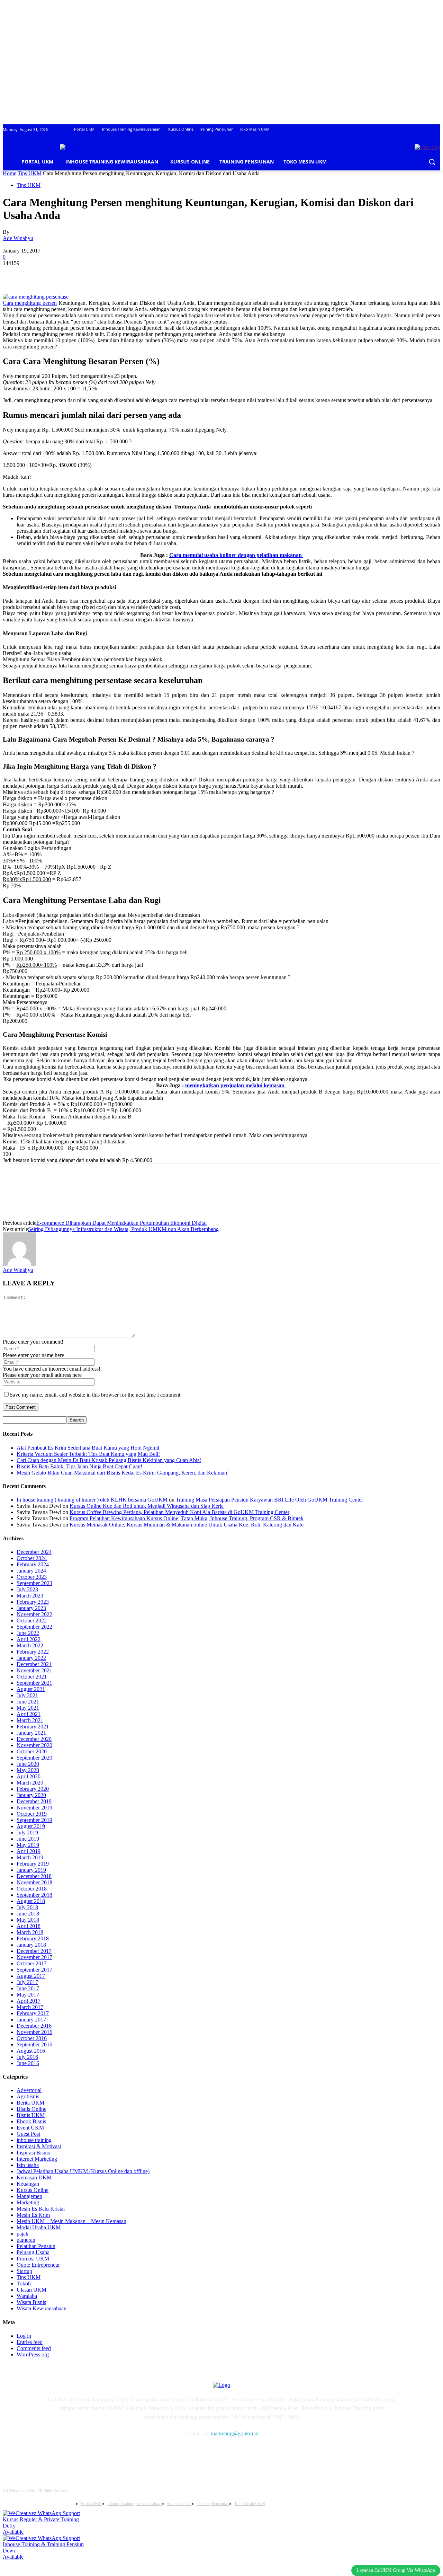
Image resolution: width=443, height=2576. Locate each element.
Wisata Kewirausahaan (42, 2308)
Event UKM (30, 2128)
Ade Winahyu (18, 238)
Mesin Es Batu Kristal (41, 2209)
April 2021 (29, 1714)
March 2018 (30, 1932)
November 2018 (34, 1882)
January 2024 (31, 1571)
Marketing (28, 2202)
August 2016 (31, 2051)
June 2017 (28, 1988)
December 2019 (34, 1801)
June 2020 (28, 1764)
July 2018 (27, 1907)
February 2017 (33, 2013)
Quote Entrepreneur (38, 2265)
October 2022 (32, 1621)
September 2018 (34, 1895)
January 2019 (31, 1870)
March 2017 (30, 2007)
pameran (26, 2240)
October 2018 (32, 1889)
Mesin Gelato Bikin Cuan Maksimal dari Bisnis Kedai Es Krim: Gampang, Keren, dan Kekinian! (123, 1473)
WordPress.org (33, 2354)
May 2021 (28, 1708)
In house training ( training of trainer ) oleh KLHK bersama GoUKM (92, 1500)
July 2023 (27, 1589)
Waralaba (27, 2296)
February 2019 (33, 1864)
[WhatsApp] (89, 274)
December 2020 (34, 1739)
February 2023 (33, 1602)
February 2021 (33, 1727)
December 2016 (34, 2026)
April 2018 (29, 1926)
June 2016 (28, 2063)
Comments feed (34, 2348)
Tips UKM (30, 173)
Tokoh (24, 2283)
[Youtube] (124, 2454)
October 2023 (32, 1577)
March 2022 (30, 1645)
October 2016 (32, 2038)
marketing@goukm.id (235, 2433)
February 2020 (33, 1789)
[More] (114, 274)
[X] (39, 274)
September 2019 (34, 1820)
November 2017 (34, 1957)
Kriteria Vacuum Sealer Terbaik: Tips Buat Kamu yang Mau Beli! (88, 1454)
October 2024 (32, 1558)
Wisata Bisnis (31, 2302)
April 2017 (29, 2001)
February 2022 (33, 1652)
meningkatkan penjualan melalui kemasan (236, 1085)
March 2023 (30, 1596)
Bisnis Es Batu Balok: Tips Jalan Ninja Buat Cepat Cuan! (79, 1466)
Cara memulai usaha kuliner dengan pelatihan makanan (236, 555)
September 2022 (34, 1627)
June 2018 (28, 1914)
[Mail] (89, 2454)
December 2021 (34, 1664)
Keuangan (28, 2184)
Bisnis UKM (31, 2115)
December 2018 (34, 1876)
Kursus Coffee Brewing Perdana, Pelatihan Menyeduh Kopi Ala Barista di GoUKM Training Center (179, 1512)
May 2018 (28, 1920)
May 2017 (28, 1995)
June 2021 (28, 1702)
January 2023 (31, 1608)
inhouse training (34, 2140)
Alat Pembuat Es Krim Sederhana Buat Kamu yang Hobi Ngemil (88, 1448)
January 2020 (31, 1795)
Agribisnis (28, 2096)
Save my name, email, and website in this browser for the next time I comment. (96, 1395)
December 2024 (34, 1552)
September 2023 (34, 1583)
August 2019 (31, 1826)
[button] (432, 162)
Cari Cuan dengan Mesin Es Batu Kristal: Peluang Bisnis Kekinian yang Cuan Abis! (109, 1460)
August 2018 (31, 1901)
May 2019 (28, 1845)
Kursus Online (33, 2190)
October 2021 (32, 1677)
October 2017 (32, 1963)
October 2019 (32, 1814)
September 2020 (34, 1758)
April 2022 (29, 1639)
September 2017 (34, 1970)
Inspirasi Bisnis (33, 2153)
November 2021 (34, 1670)
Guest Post (28, 2134)
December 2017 (34, 1951)
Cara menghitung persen (30, 303)
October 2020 (32, 1751)
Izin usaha (28, 2165)
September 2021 (34, 1683)
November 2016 (34, 2032)
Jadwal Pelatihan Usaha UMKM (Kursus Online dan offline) (83, 2171)
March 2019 (30, 1857)
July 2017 (27, 1982)
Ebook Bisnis (31, 2121)
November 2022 (34, 1614)
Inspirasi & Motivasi (39, 2146)
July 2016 (27, 2057)
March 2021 (30, 1720)
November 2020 (34, 1745)
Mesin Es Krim (33, 2215)
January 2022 (31, 1658)
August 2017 (31, 1976)
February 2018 (33, 1938)
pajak (22, 2234)
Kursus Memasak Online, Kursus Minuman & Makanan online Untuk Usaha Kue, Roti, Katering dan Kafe (187, 1525)
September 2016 (34, 2044)
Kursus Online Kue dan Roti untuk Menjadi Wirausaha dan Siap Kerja (147, 1506)
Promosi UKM (33, 2259)
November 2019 (34, 1808)
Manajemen (29, 2196)
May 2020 (28, 1770)
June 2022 (28, 1633)
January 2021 (31, 1733)
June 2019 (28, 1839)
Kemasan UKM (34, 2177)
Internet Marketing (37, 2159)
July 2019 (27, 1833)
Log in (24, 2336)
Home (10, 173)
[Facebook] (14, 274)
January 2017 (31, 2020)
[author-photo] (19, 1264)
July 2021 (27, 1695)
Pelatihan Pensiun (36, 2246)
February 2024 (33, 1564)
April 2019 (29, 1851)
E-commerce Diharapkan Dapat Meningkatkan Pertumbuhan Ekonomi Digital (121, 1223)
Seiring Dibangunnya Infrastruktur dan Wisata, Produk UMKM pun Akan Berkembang (123, 1229)
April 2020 (29, 1776)
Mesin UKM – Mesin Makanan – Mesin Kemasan (71, 2221)
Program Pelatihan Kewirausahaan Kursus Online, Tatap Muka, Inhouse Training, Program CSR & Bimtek (187, 1518)
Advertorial (29, 2090)
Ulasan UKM (31, 2290)
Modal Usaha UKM (39, 2227)
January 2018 (31, 1945)
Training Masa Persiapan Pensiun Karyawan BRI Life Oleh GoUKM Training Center (269, 1500)
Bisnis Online (31, 2109)
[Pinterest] (64, 274)
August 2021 (31, 1689)
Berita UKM (30, 2103)
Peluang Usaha (33, 2252)
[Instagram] (71, 2454)
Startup (24, 2271)
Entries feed (30, 2342)
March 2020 (30, 1783)
